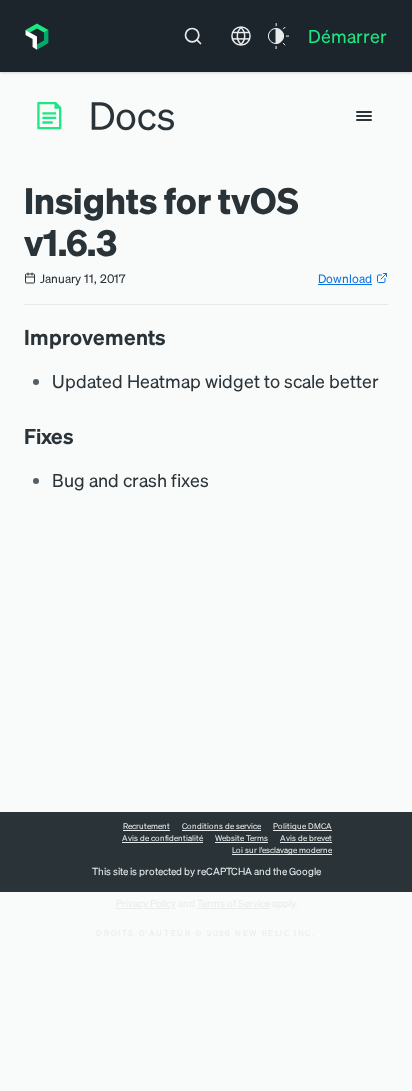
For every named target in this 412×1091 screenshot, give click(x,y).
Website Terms (241, 838)
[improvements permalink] (176, 337)
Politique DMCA (302, 826)
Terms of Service (233, 903)
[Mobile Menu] (364, 116)
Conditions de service (221, 826)
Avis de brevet (306, 838)
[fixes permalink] (84, 436)
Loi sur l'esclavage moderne (282, 850)
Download (345, 278)
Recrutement (146, 826)
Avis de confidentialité (162, 838)
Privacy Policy (146, 903)
